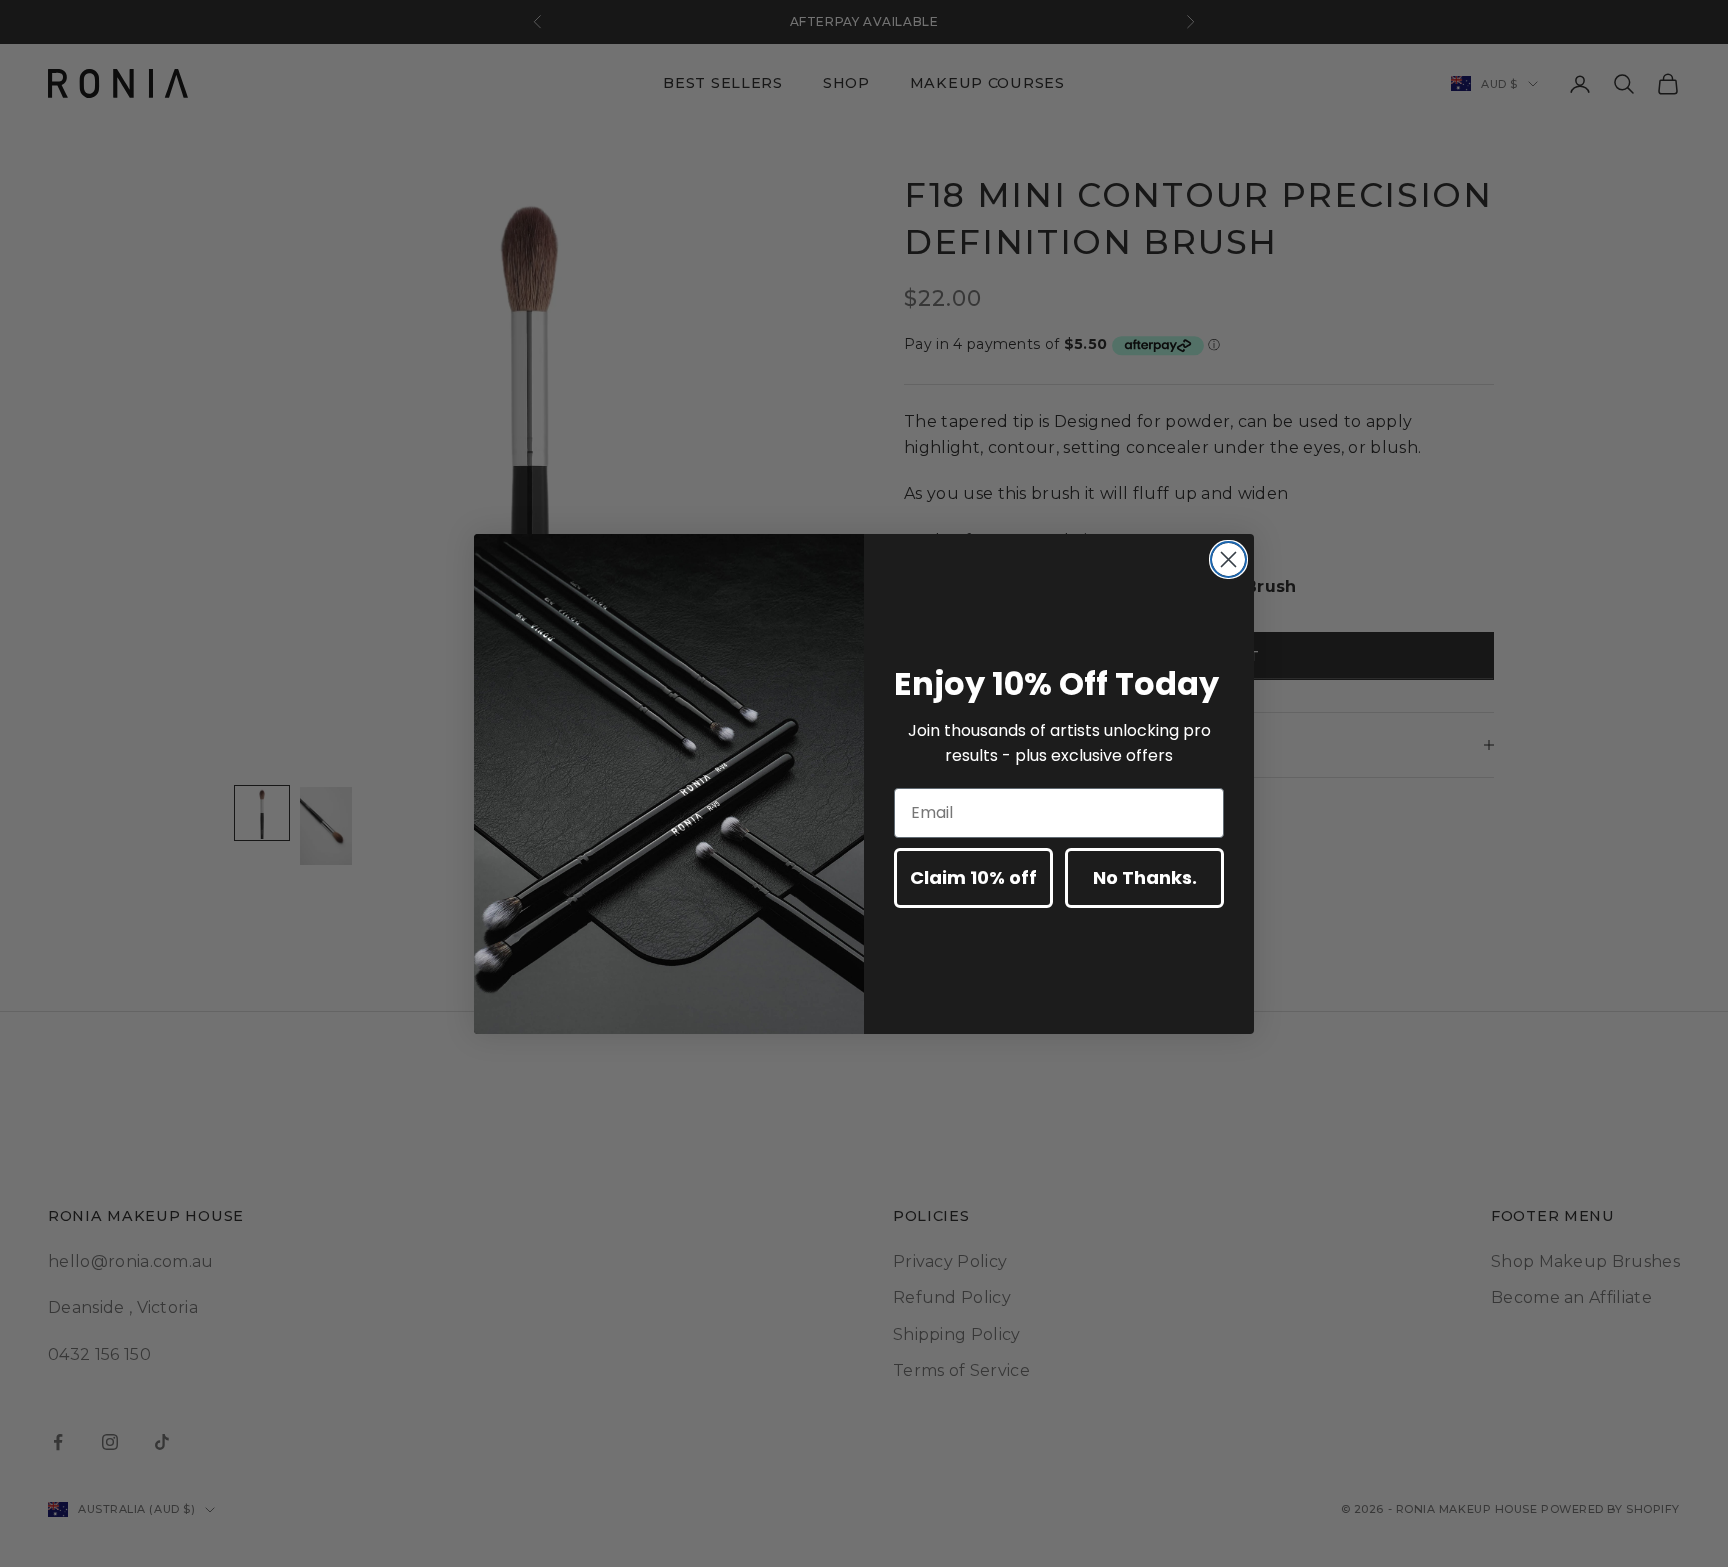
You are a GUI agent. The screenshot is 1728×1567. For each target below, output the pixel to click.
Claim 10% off (973, 877)
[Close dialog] (1228, 559)
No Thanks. (1145, 877)
